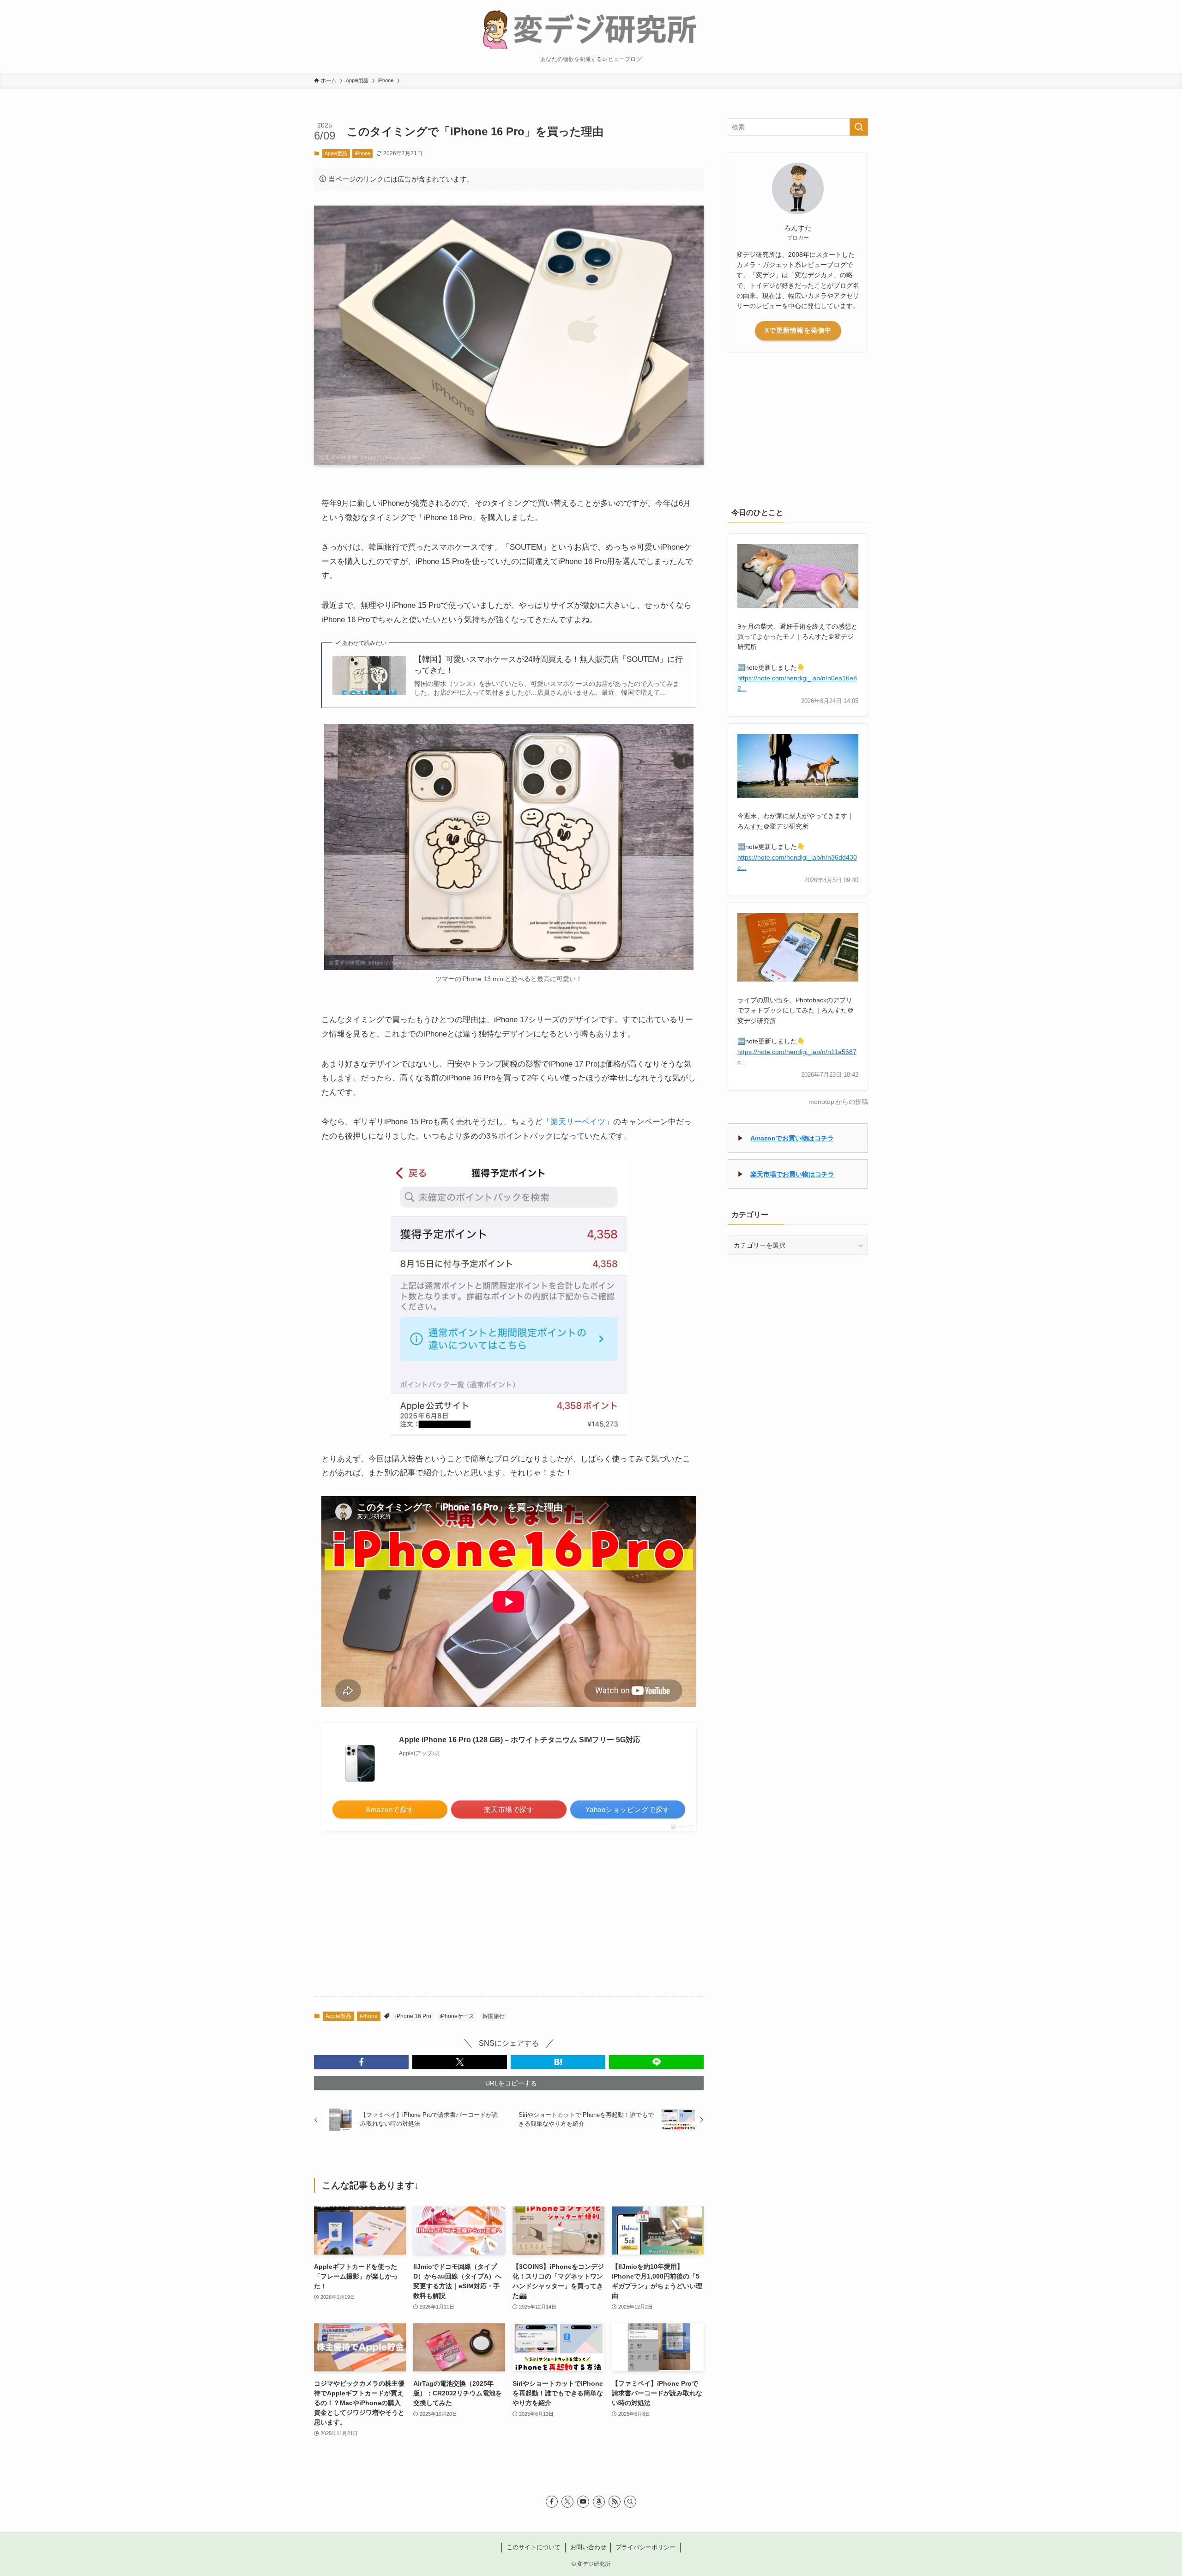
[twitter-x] (567, 2502)
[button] (361, 2062)
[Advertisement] (509, 1921)
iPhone (363, 153)
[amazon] (599, 2502)
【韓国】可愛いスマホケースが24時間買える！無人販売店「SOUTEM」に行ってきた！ (549, 665)
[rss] (615, 2502)
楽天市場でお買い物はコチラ (792, 1174)
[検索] (630, 2502)
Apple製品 (336, 153)
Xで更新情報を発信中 (798, 330)
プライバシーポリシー (645, 2547)
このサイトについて (534, 2547)
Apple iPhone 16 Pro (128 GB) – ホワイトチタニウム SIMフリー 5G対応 (520, 1740)
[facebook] (552, 2502)
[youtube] (583, 2502)
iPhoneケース (457, 2016)
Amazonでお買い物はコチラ (792, 1138)
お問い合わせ (588, 2547)
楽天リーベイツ (578, 1122)
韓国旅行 (494, 2016)
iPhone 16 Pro (413, 2016)
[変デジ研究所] (591, 28)
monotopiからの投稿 (838, 1102)
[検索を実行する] (859, 127)
